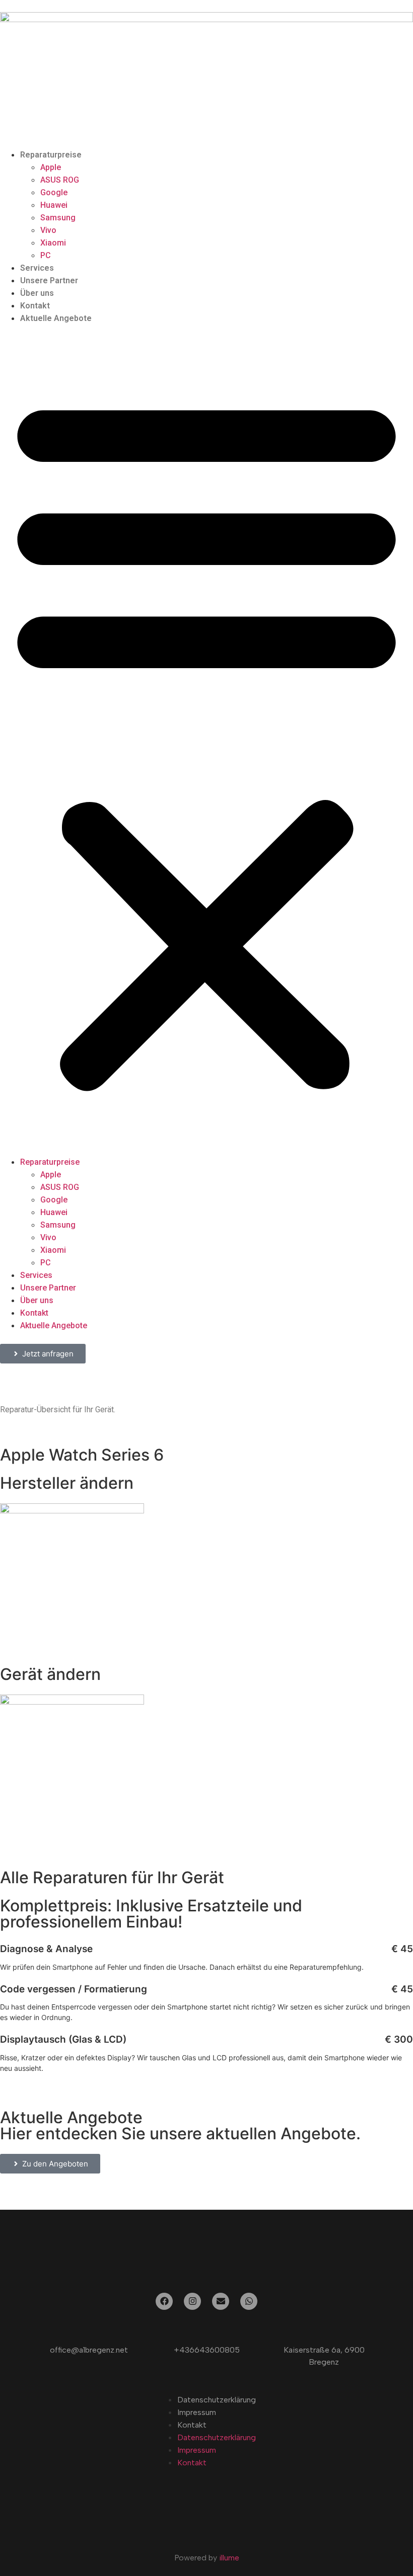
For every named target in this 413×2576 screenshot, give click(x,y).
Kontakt (35, 306)
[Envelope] (221, 2301)
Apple (51, 167)
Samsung (58, 218)
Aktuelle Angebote (56, 318)
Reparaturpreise (51, 155)
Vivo (48, 230)
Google (54, 192)
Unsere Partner (49, 280)
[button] (206, 740)
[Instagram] (192, 2301)
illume (229, 2558)
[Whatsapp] (249, 2301)
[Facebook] (164, 2301)
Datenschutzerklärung (217, 2400)
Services (37, 268)
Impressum (197, 2412)
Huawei (54, 205)
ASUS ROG (60, 180)
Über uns (37, 293)
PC (46, 255)
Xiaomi (53, 243)
